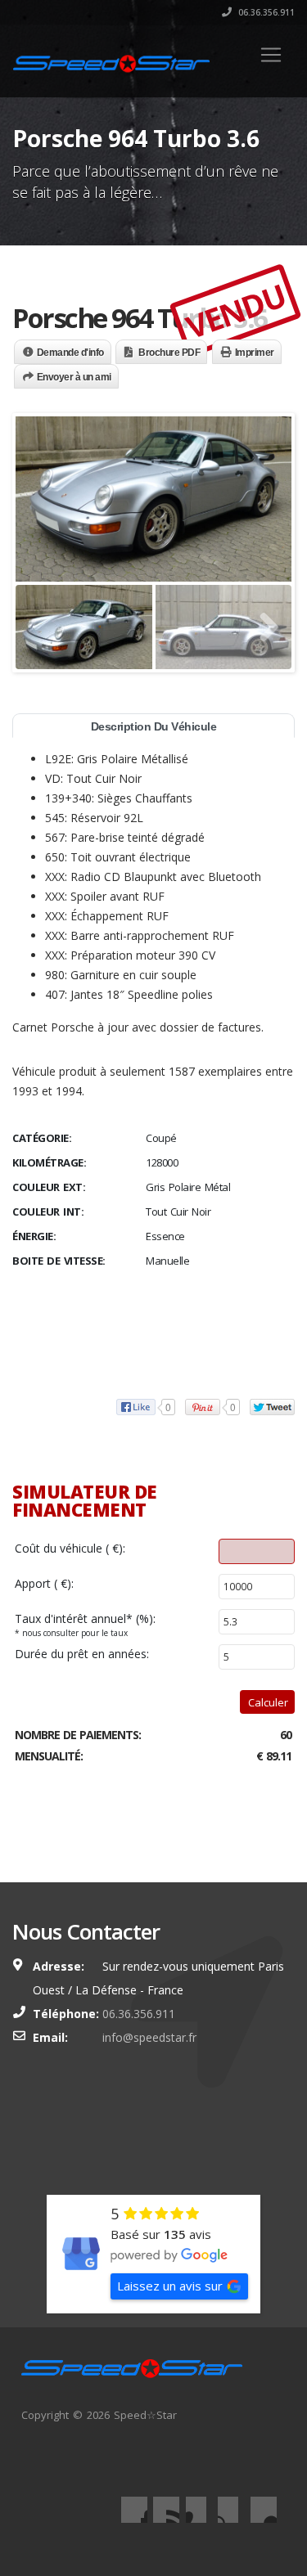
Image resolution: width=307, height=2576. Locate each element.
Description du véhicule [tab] (154, 726)
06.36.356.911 (265, 12)
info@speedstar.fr (149, 2037)
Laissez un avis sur (170, 2286)
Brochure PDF (169, 353)
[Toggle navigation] (271, 55)
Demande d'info (70, 353)
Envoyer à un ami (74, 377)
